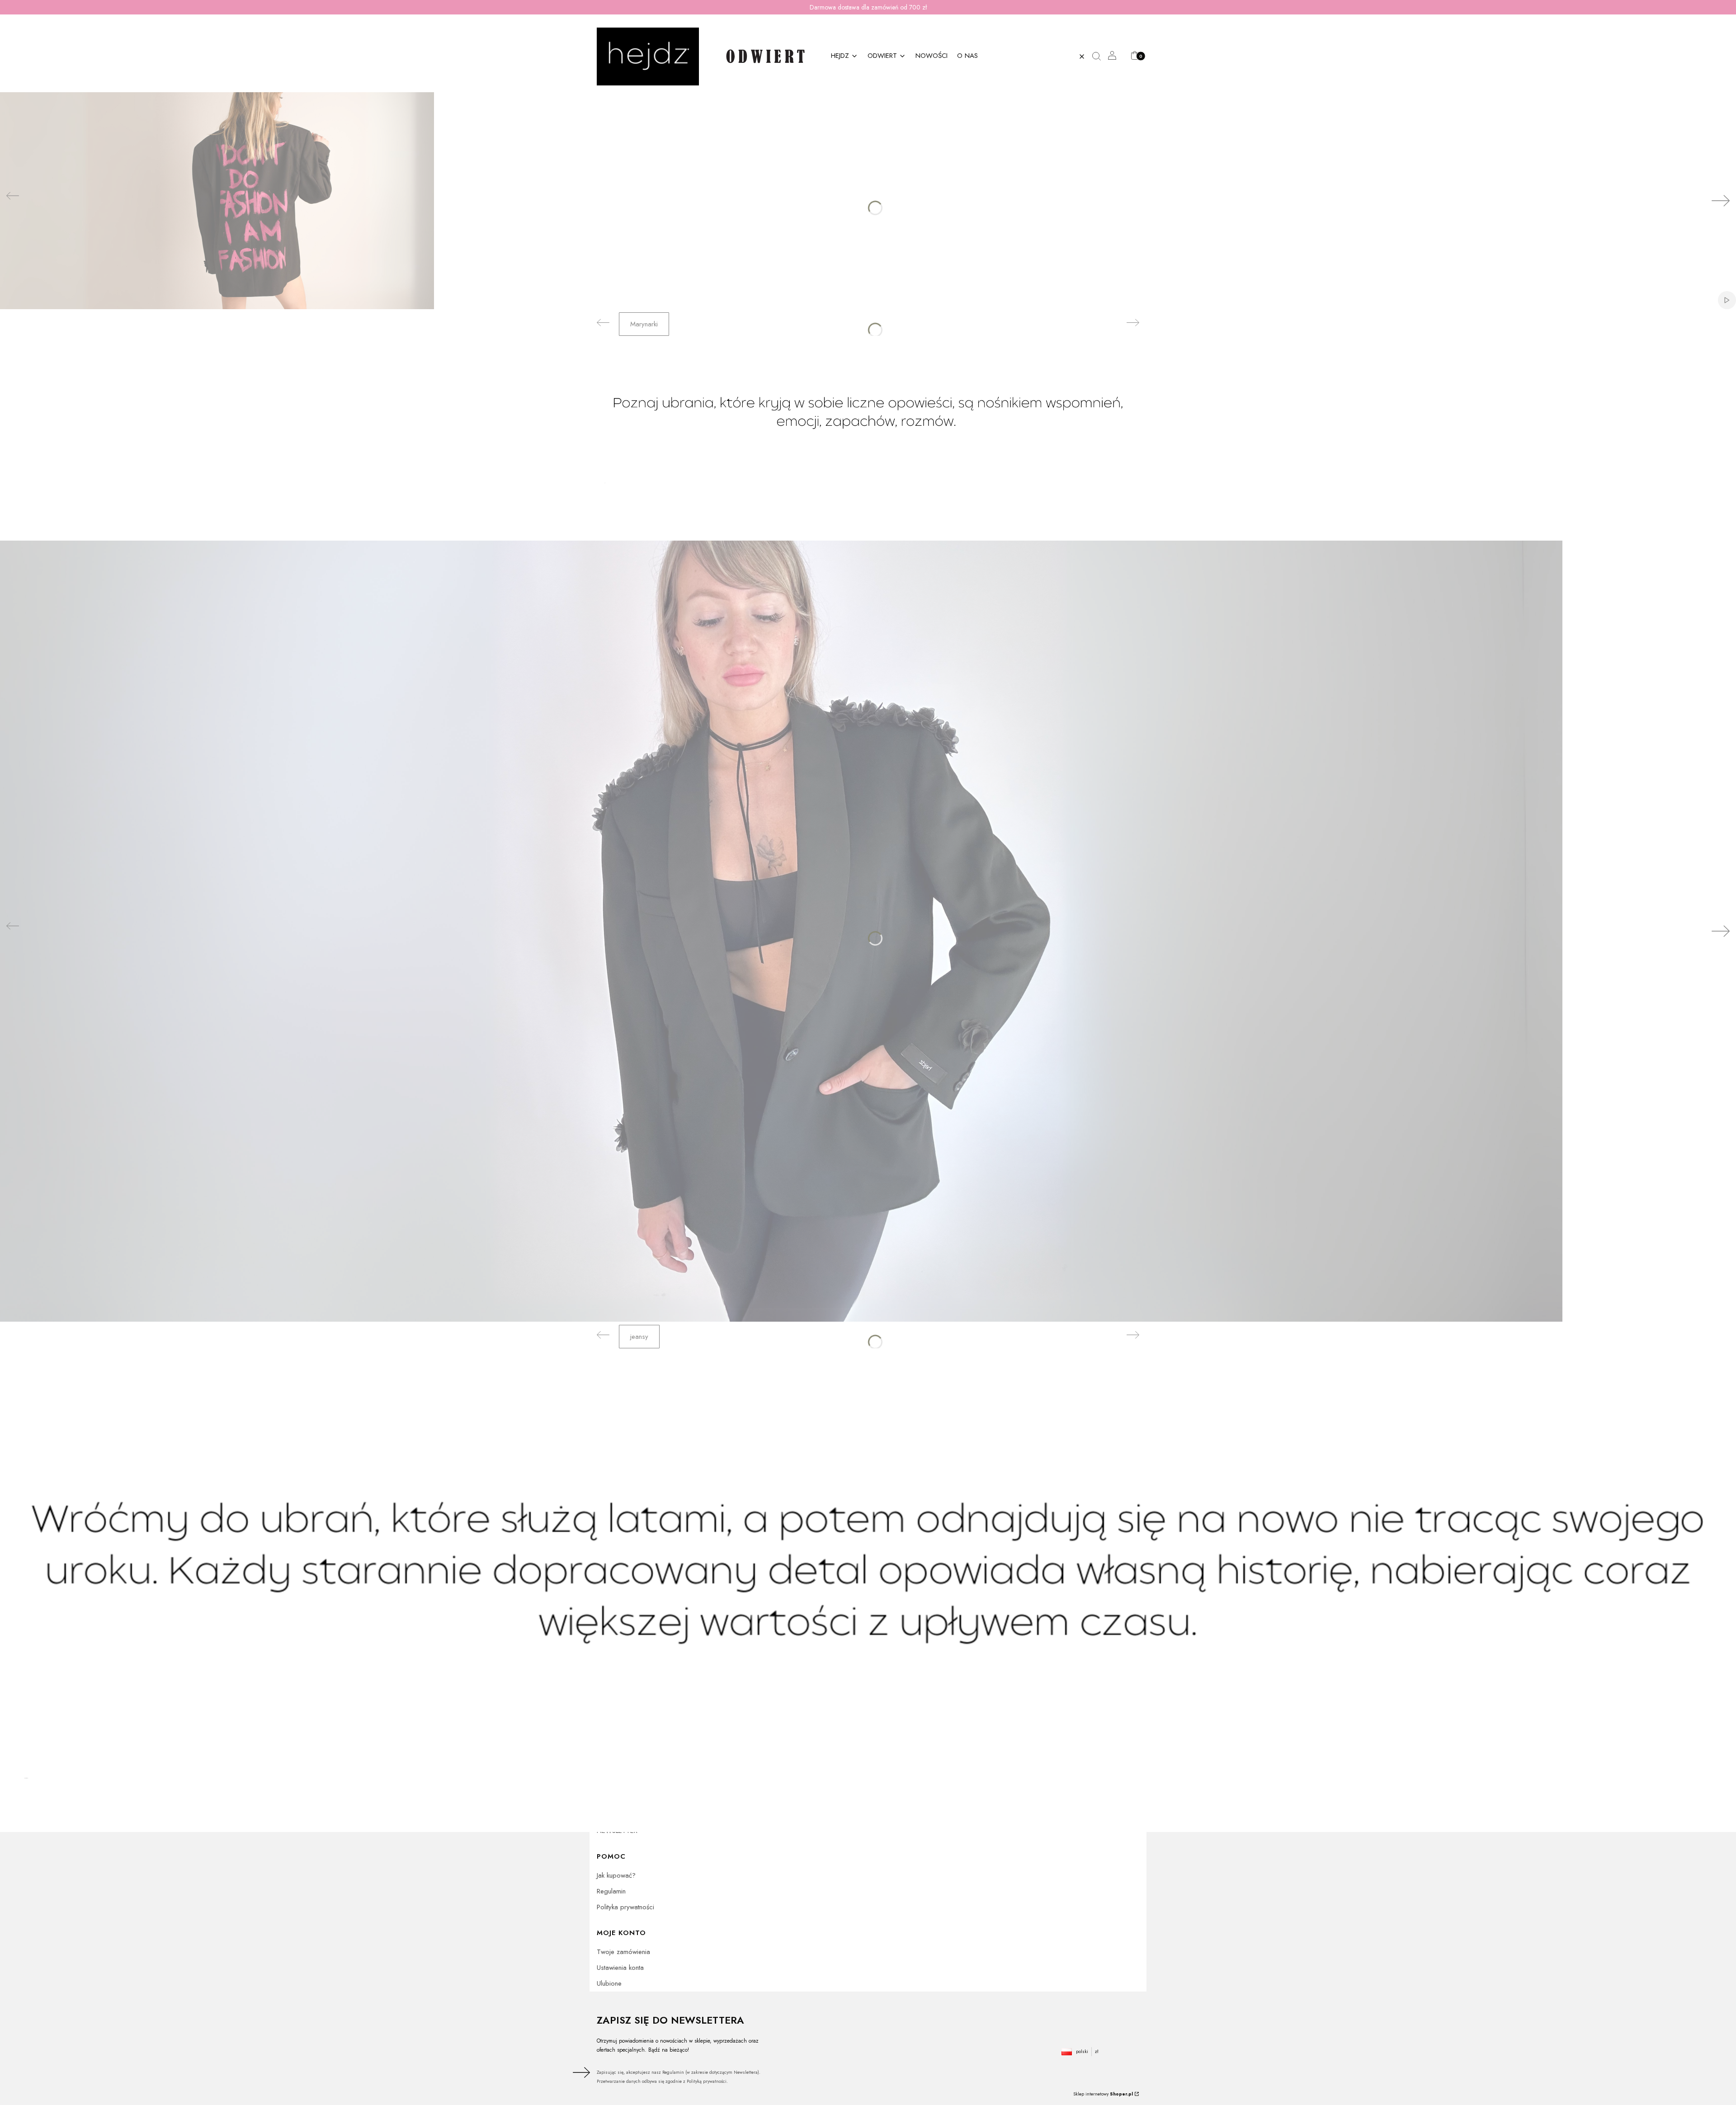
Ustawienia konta (620, 1968)
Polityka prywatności (625, 1907)
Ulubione (609, 1983)
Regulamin (611, 1891)
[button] (1100, 57)
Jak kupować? (616, 1875)
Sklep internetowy (1103, 2094)
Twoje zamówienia (623, 1952)
